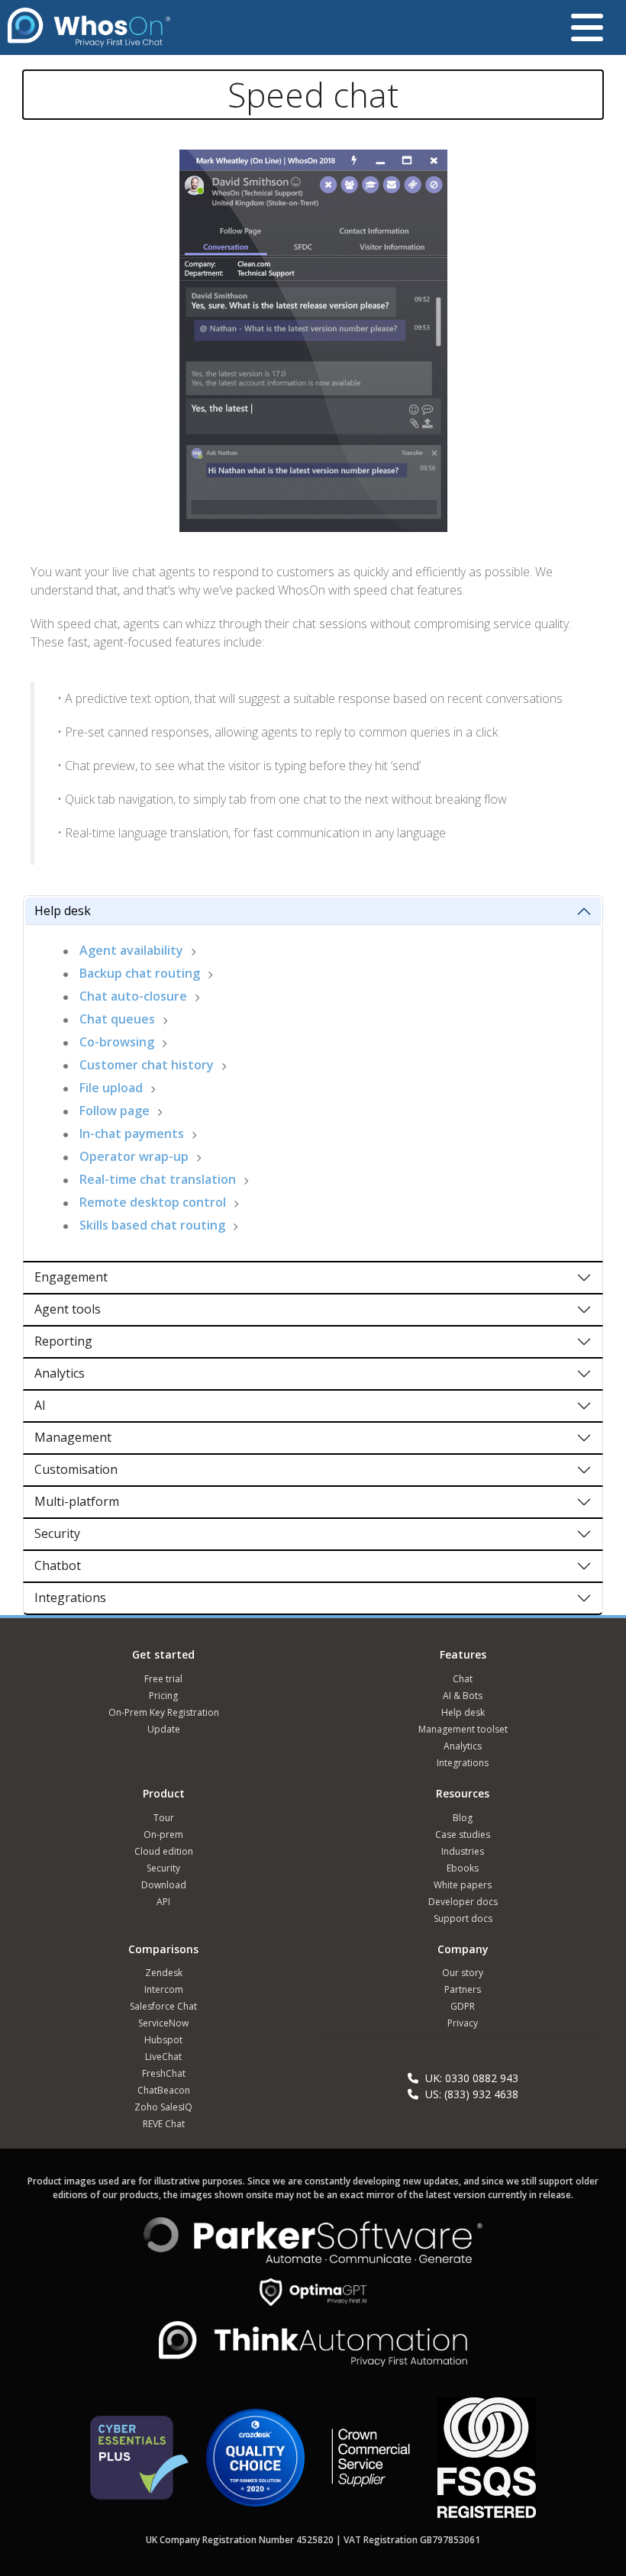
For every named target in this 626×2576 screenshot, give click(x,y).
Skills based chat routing (152, 1225)
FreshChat (164, 2073)
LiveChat (163, 2057)
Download (164, 1885)
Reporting (63, 1341)
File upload (111, 1088)
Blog (463, 1818)
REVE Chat (164, 2124)
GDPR (463, 2006)
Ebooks (463, 1868)
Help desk (63, 911)
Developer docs (463, 1902)
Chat (463, 1679)
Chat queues (117, 1019)
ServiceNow (163, 2023)
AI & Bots (463, 1696)
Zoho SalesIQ (163, 2107)
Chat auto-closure (133, 996)
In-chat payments (132, 1133)
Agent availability (131, 950)
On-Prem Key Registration (164, 1712)
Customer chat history (147, 1065)
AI (40, 1405)
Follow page (115, 1111)
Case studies (463, 1834)
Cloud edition (164, 1851)
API (163, 1902)
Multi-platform (77, 1501)
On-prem (163, 1834)
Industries (463, 1851)
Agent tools (68, 1309)
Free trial (163, 1679)
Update (164, 1729)
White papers (463, 1885)
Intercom (164, 1989)
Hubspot (163, 2040)
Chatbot (58, 1565)
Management (73, 1437)
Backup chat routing (140, 973)
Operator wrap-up (134, 1156)
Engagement (71, 1277)
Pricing (163, 1696)
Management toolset (463, 1729)
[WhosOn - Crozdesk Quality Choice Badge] (255, 2464)
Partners (463, 1989)
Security (57, 1533)
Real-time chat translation (158, 1179)
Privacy (463, 2023)
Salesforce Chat (163, 2006)
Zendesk (164, 1973)
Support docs (463, 1918)
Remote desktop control (153, 1202)
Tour (164, 1818)
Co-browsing (117, 1042)
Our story (463, 1973)
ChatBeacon (164, 2090)
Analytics (60, 1373)
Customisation (76, 1469)
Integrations (70, 1598)
